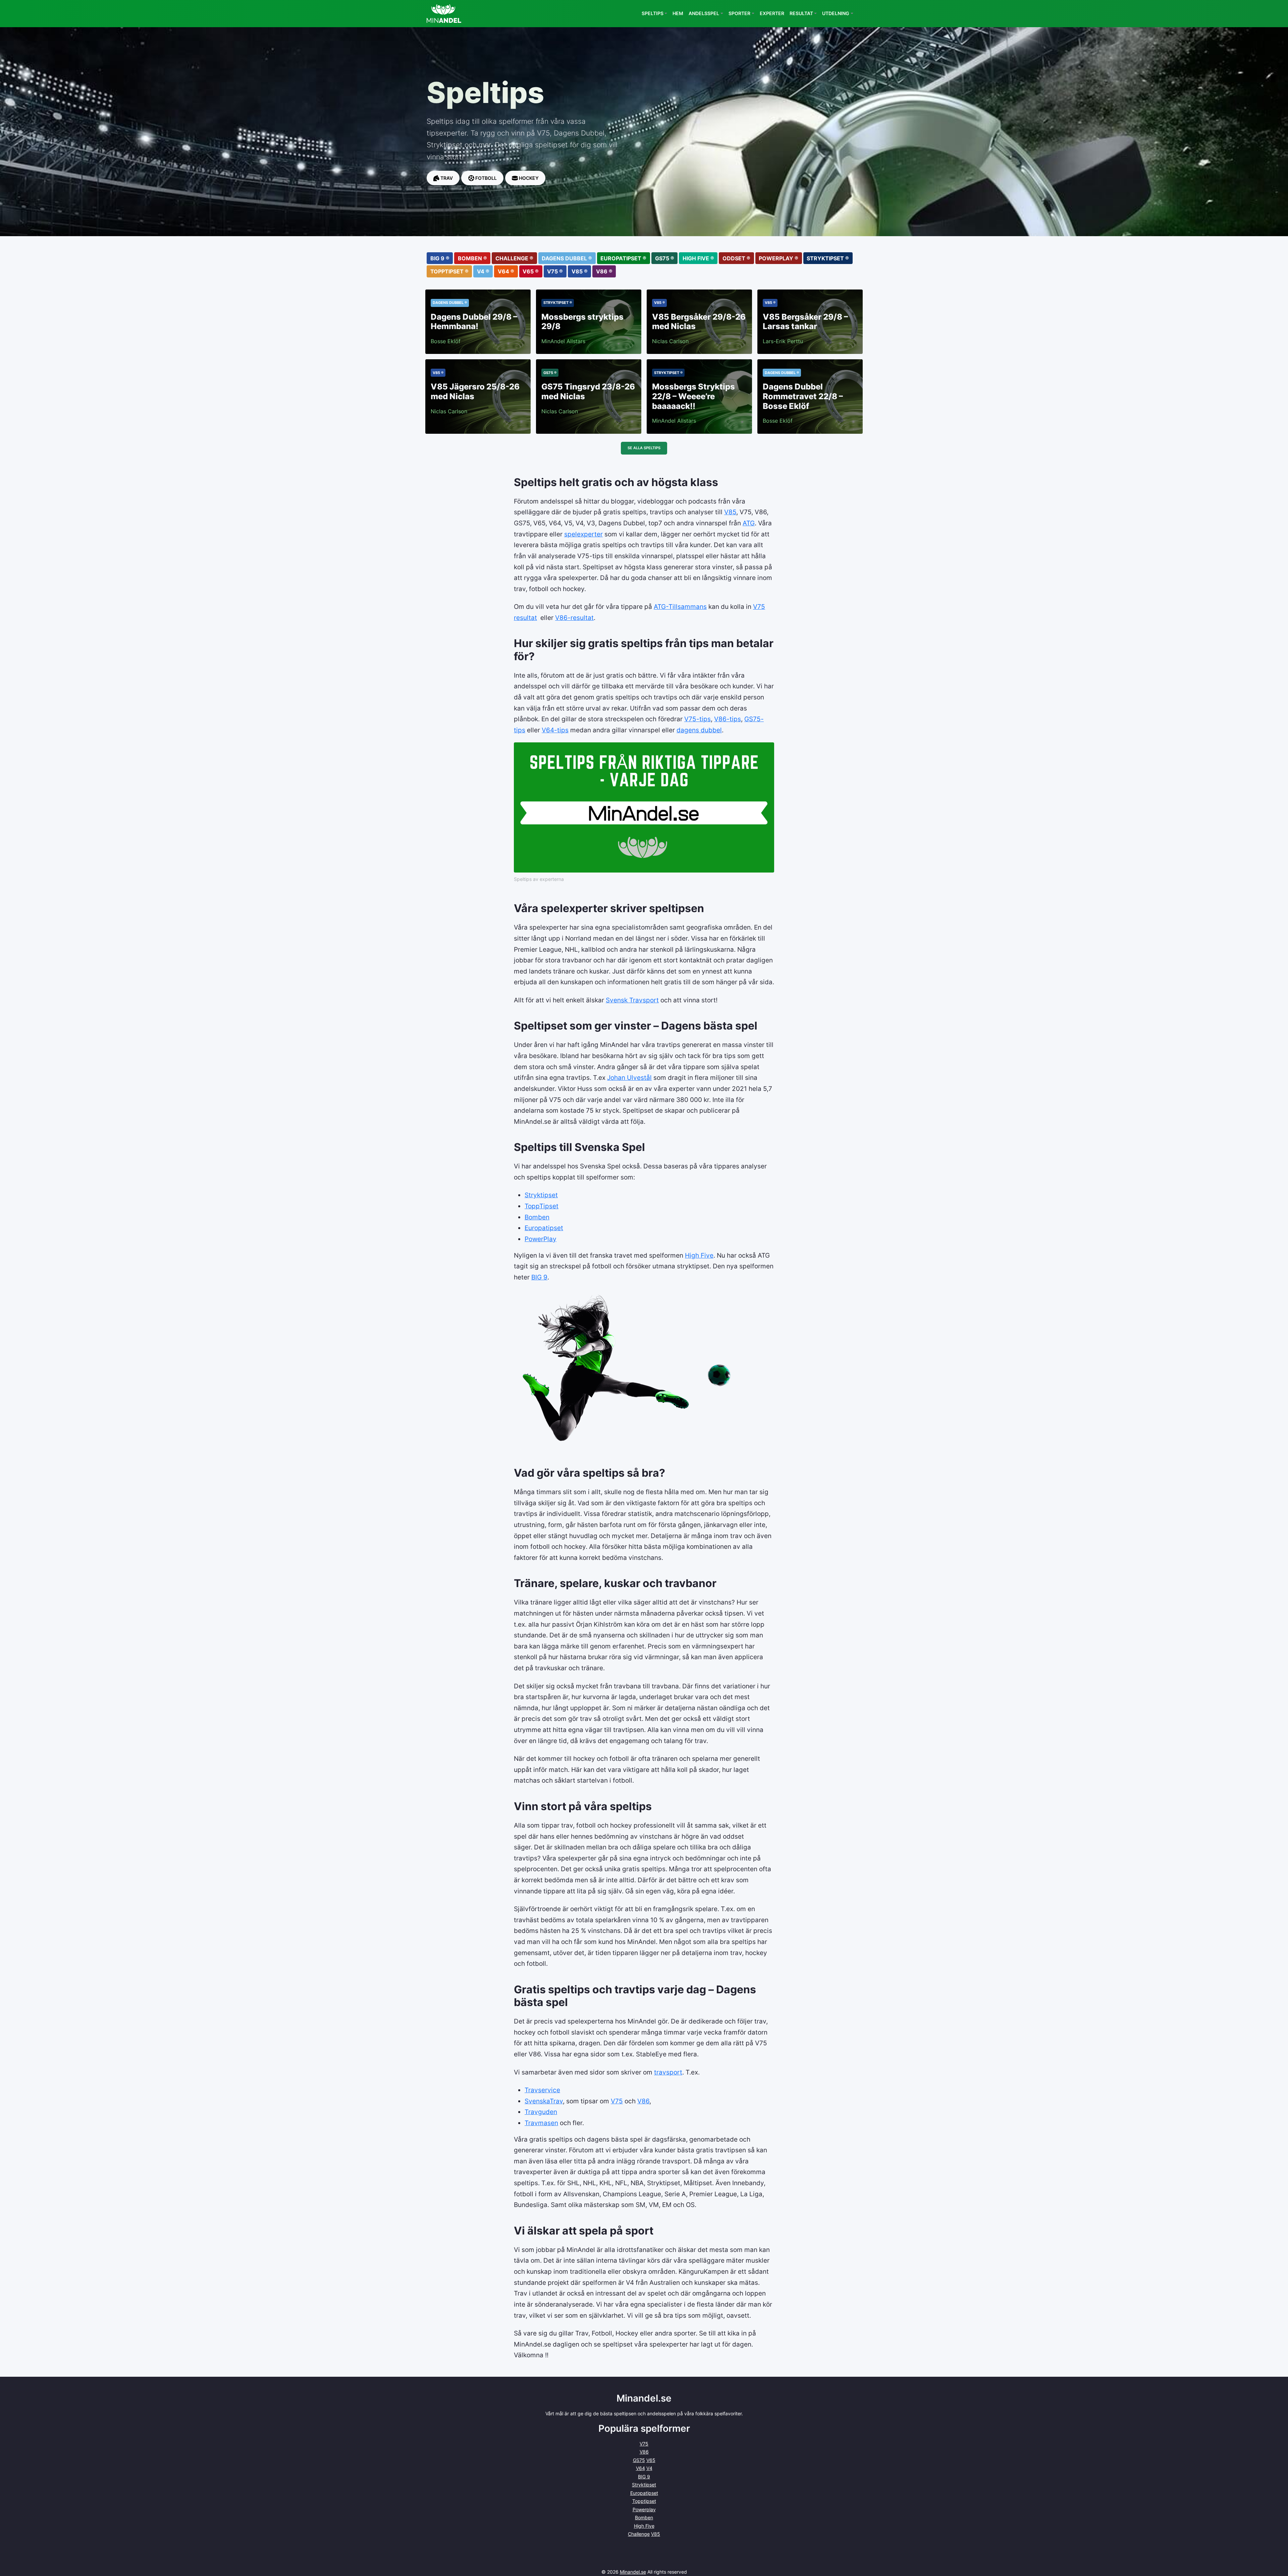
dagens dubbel (699, 730)
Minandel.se (633, 2572)
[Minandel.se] (444, 14)
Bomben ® (472, 258)
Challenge (639, 2534)
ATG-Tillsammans (680, 607)
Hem (678, 13)
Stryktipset (541, 1195)
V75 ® (555, 271)
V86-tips (728, 719)
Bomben (537, 1217)
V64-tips (555, 730)
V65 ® (531, 271)
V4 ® (483, 271)
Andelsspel (704, 13)
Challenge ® (514, 258)
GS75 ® (665, 258)
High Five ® (698, 258)
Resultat (801, 13)
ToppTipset (542, 1206)
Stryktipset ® (828, 258)
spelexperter (583, 534)
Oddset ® (736, 258)
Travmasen (541, 2123)
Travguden (541, 2112)
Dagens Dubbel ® (567, 258)
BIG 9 (539, 1277)
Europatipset (544, 1228)
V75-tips (697, 719)
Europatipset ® (623, 258)
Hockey (528, 178)
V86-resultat (574, 618)
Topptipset (644, 2501)
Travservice (542, 2090)
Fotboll (486, 178)
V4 (649, 2468)
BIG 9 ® (440, 258)
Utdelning (836, 13)
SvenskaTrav (544, 2101)
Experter (772, 13)
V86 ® (604, 271)
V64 (640, 2468)
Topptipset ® (449, 271)
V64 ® (506, 271)
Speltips (653, 13)
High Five (699, 1255)
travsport (668, 2072)
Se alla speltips (644, 448)
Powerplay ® (779, 258)
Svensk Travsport (632, 1000)
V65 (651, 2460)
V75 (617, 2101)
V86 (643, 2101)
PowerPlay (541, 1239)
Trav (446, 178)
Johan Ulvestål (629, 1077)
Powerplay (644, 2509)
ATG (749, 523)
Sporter (739, 13)
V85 (730, 512)
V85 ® (580, 271)
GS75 (639, 2460)
